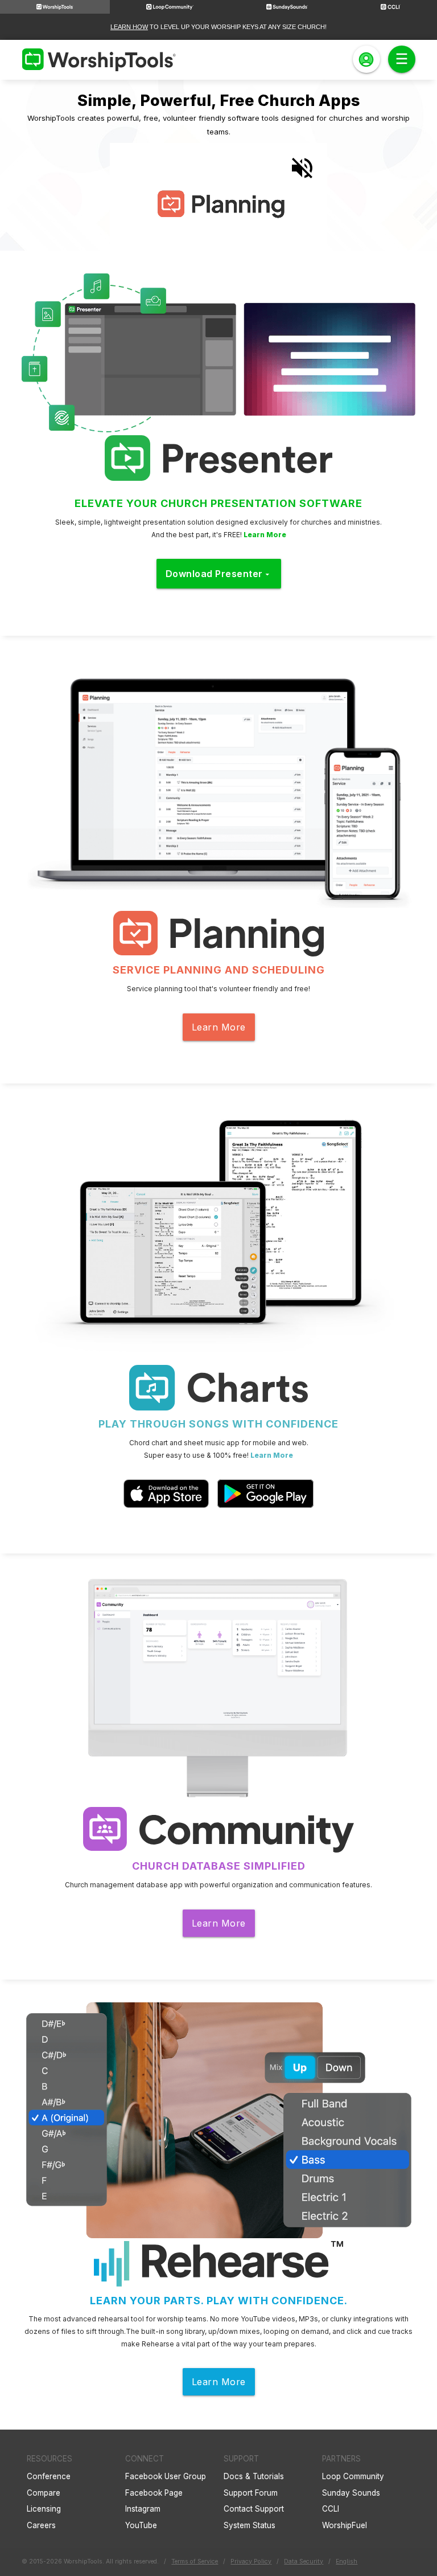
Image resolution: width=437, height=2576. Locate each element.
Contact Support (254, 2509)
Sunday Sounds (351, 2493)
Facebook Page (154, 2493)
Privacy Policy (251, 2561)
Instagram (143, 2509)
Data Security (304, 2561)
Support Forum (251, 2493)
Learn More (265, 535)
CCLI (331, 2509)
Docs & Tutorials (254, 2476)
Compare (44, 2493)
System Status (250, 2525)
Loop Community (353, 2476)
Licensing (44, 2509)
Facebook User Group (166, 2476)
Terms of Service (195, 2561)
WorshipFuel (345, 2525)
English (347, 2561)
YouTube (141, 2525)
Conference (49, 2476)
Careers (41, 2525)
